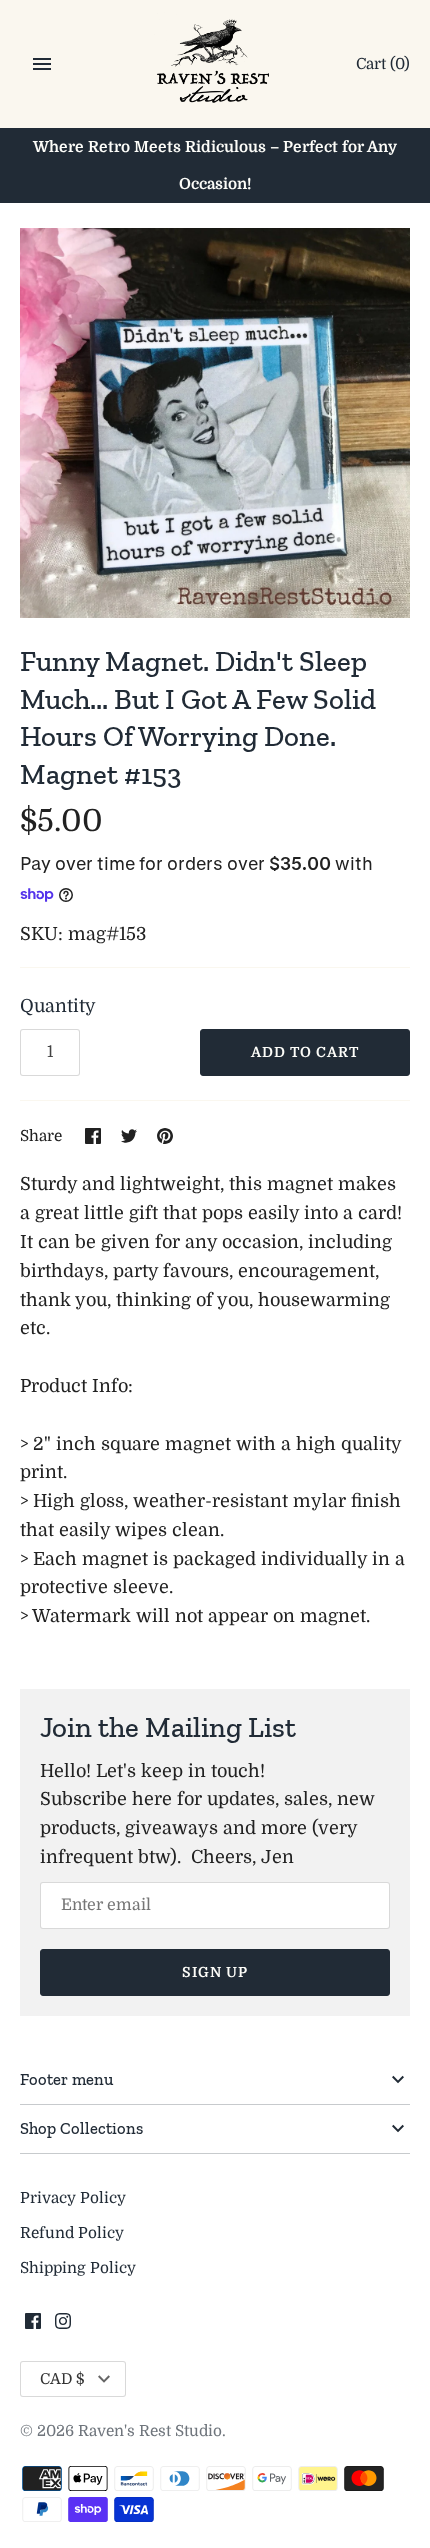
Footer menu (66, 2079)
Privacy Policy (73, 2198)
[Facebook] (33, 2327)
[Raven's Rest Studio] (215, 65)
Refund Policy (72, 2233)
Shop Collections (81, 2128)
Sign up (215, 1972)
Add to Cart (305, 1052)
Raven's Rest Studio (150, 2431)
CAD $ (62, 2379)
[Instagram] (63, 2327)
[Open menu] (42, 64)
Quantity (58, 1006)
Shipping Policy (78, 2268)
